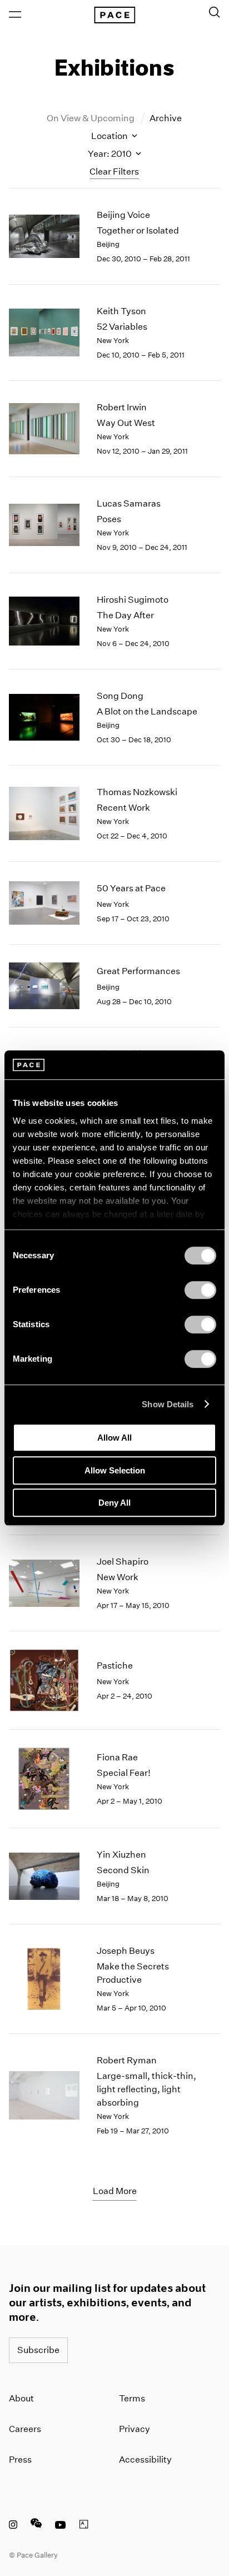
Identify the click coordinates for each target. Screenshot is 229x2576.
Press (20, 2460)
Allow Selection (115, 1470)
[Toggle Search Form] (215, 12)
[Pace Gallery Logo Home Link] (114, 15)
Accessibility (145, 2460)
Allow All (114, 1438)
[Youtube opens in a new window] (61, 2526)
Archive (166, 118)
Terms (132, 2398)
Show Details (168, 1404)
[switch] (200, 1290)
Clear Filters (114, 172)
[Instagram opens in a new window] (13, 2526)
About (21, 2398)
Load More (115, 2191)
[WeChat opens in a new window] (36, 2526)
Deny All (114, 1503)
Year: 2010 (111, 154)
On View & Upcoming (91, 118)
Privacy (135, 2429)
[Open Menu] (15, 14)
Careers (25, 2429)
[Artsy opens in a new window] (84, 2526)
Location (110, 136)
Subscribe (38, 2350)
